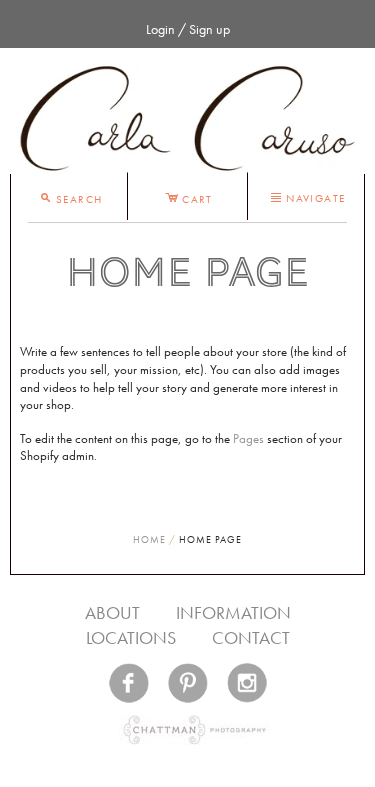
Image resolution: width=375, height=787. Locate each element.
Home (149, 539)
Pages (248, 439)
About (112, 612)
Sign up (209, 29)
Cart (189, 196)
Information (233, 612)
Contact (251, 637)
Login (160, 29)
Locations (131, 637)
